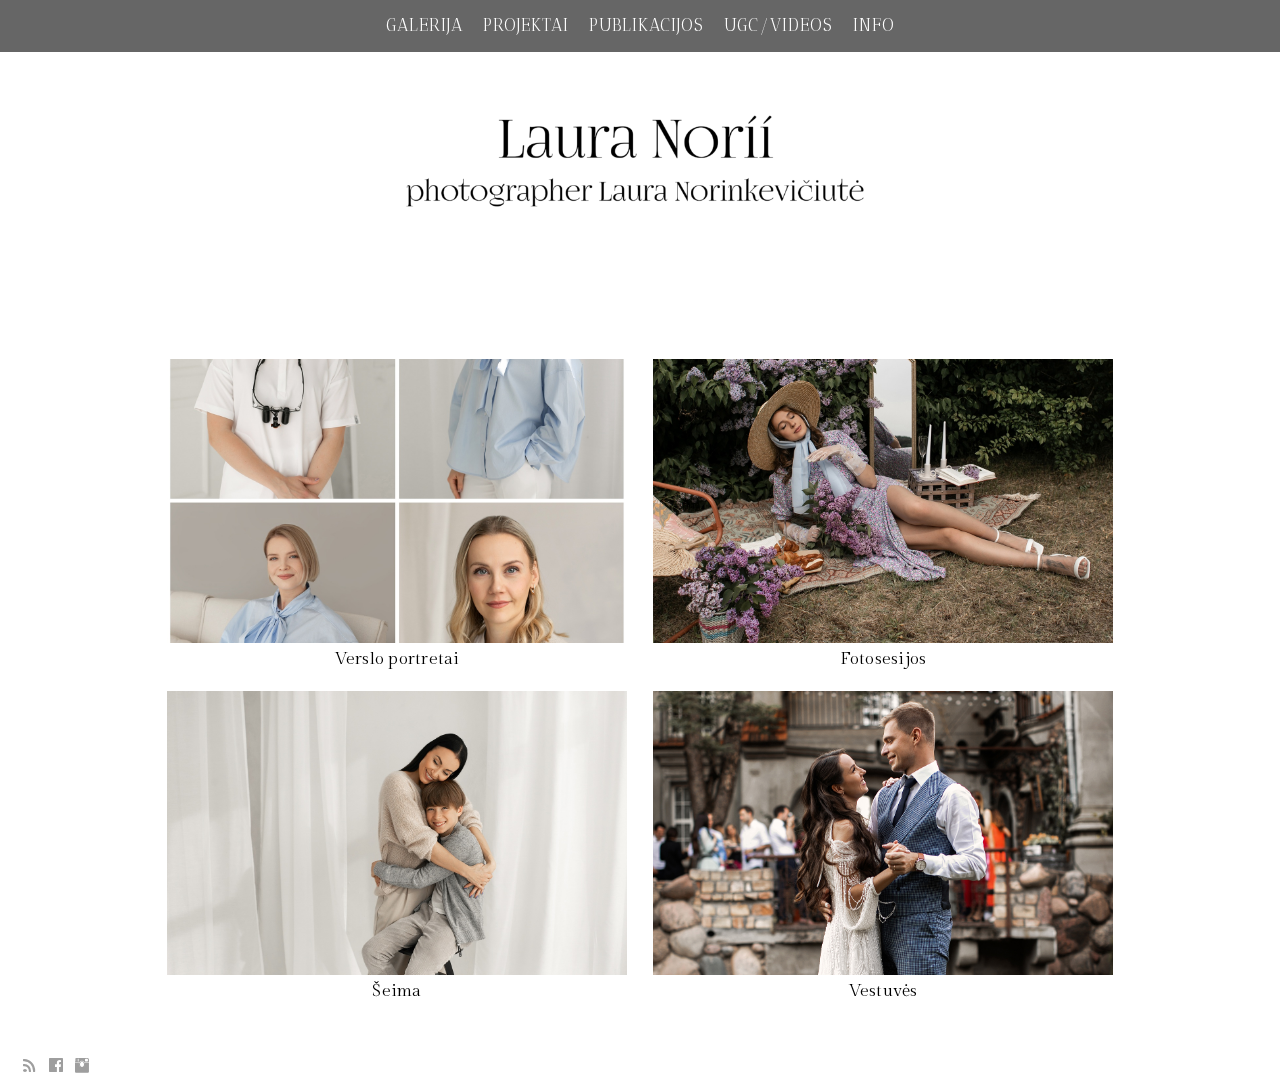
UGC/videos (778, 25)
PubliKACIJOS (646, 25)
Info (874, 25)
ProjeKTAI (526, 25)
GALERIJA (424, 25)
